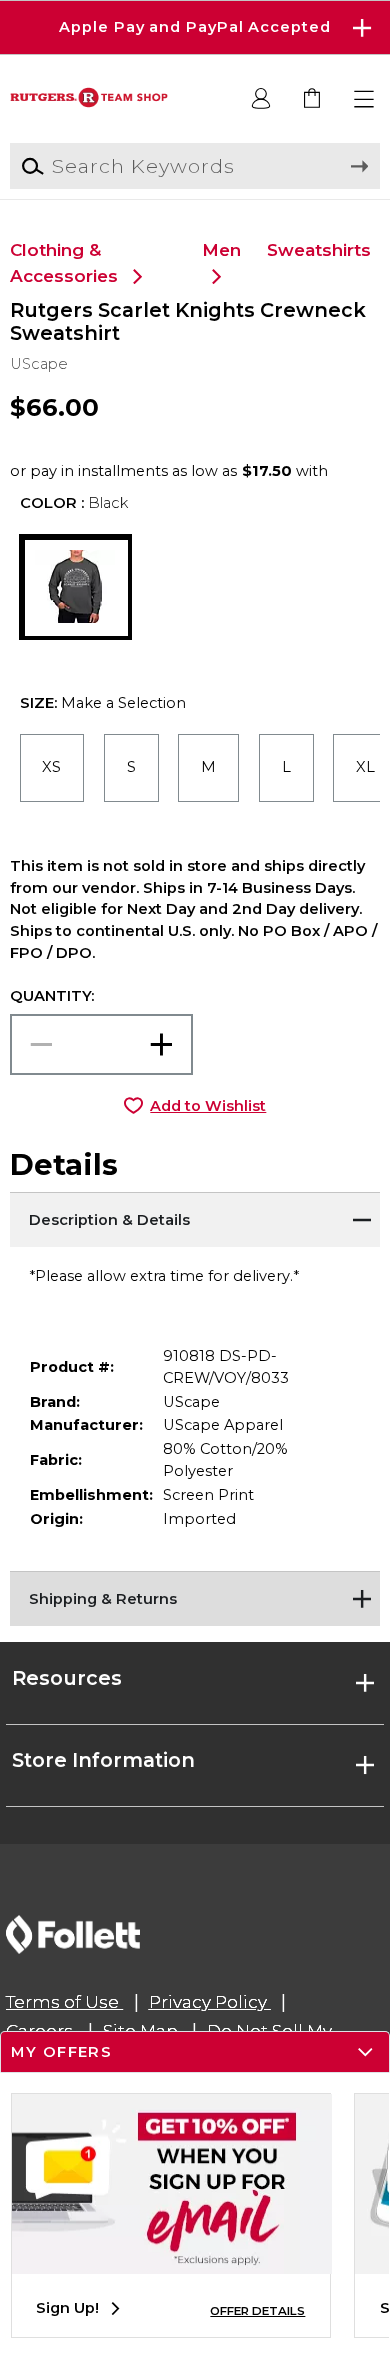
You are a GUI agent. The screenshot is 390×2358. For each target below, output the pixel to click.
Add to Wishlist (208, 1106)
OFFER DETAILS (257, 2311)
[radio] (52, 768)
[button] (195, 27)
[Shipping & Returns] (195, 1596)
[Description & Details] (195, 1217)
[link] (313, 99)
